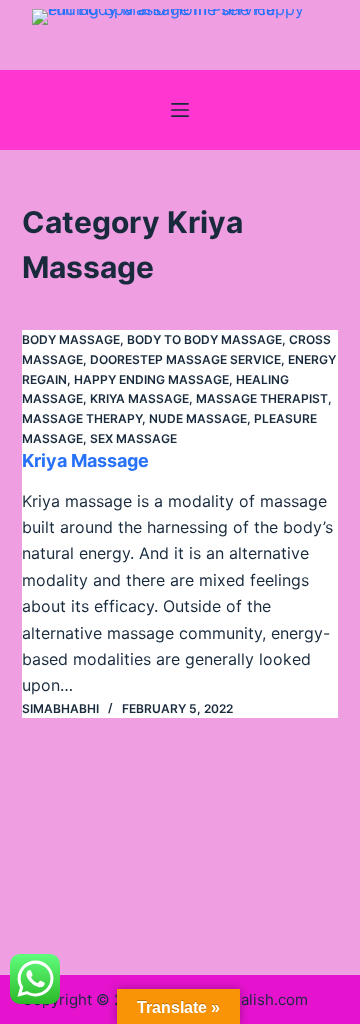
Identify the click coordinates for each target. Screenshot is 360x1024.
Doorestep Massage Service (185, 359)
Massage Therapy (82, 418)
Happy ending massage (151, 379)
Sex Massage (133, 438)
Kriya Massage (139, 398)
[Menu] (180, 110)
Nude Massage (198, 418)
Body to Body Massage (204, 339)
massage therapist (262, 398)
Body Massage (71, 339)
